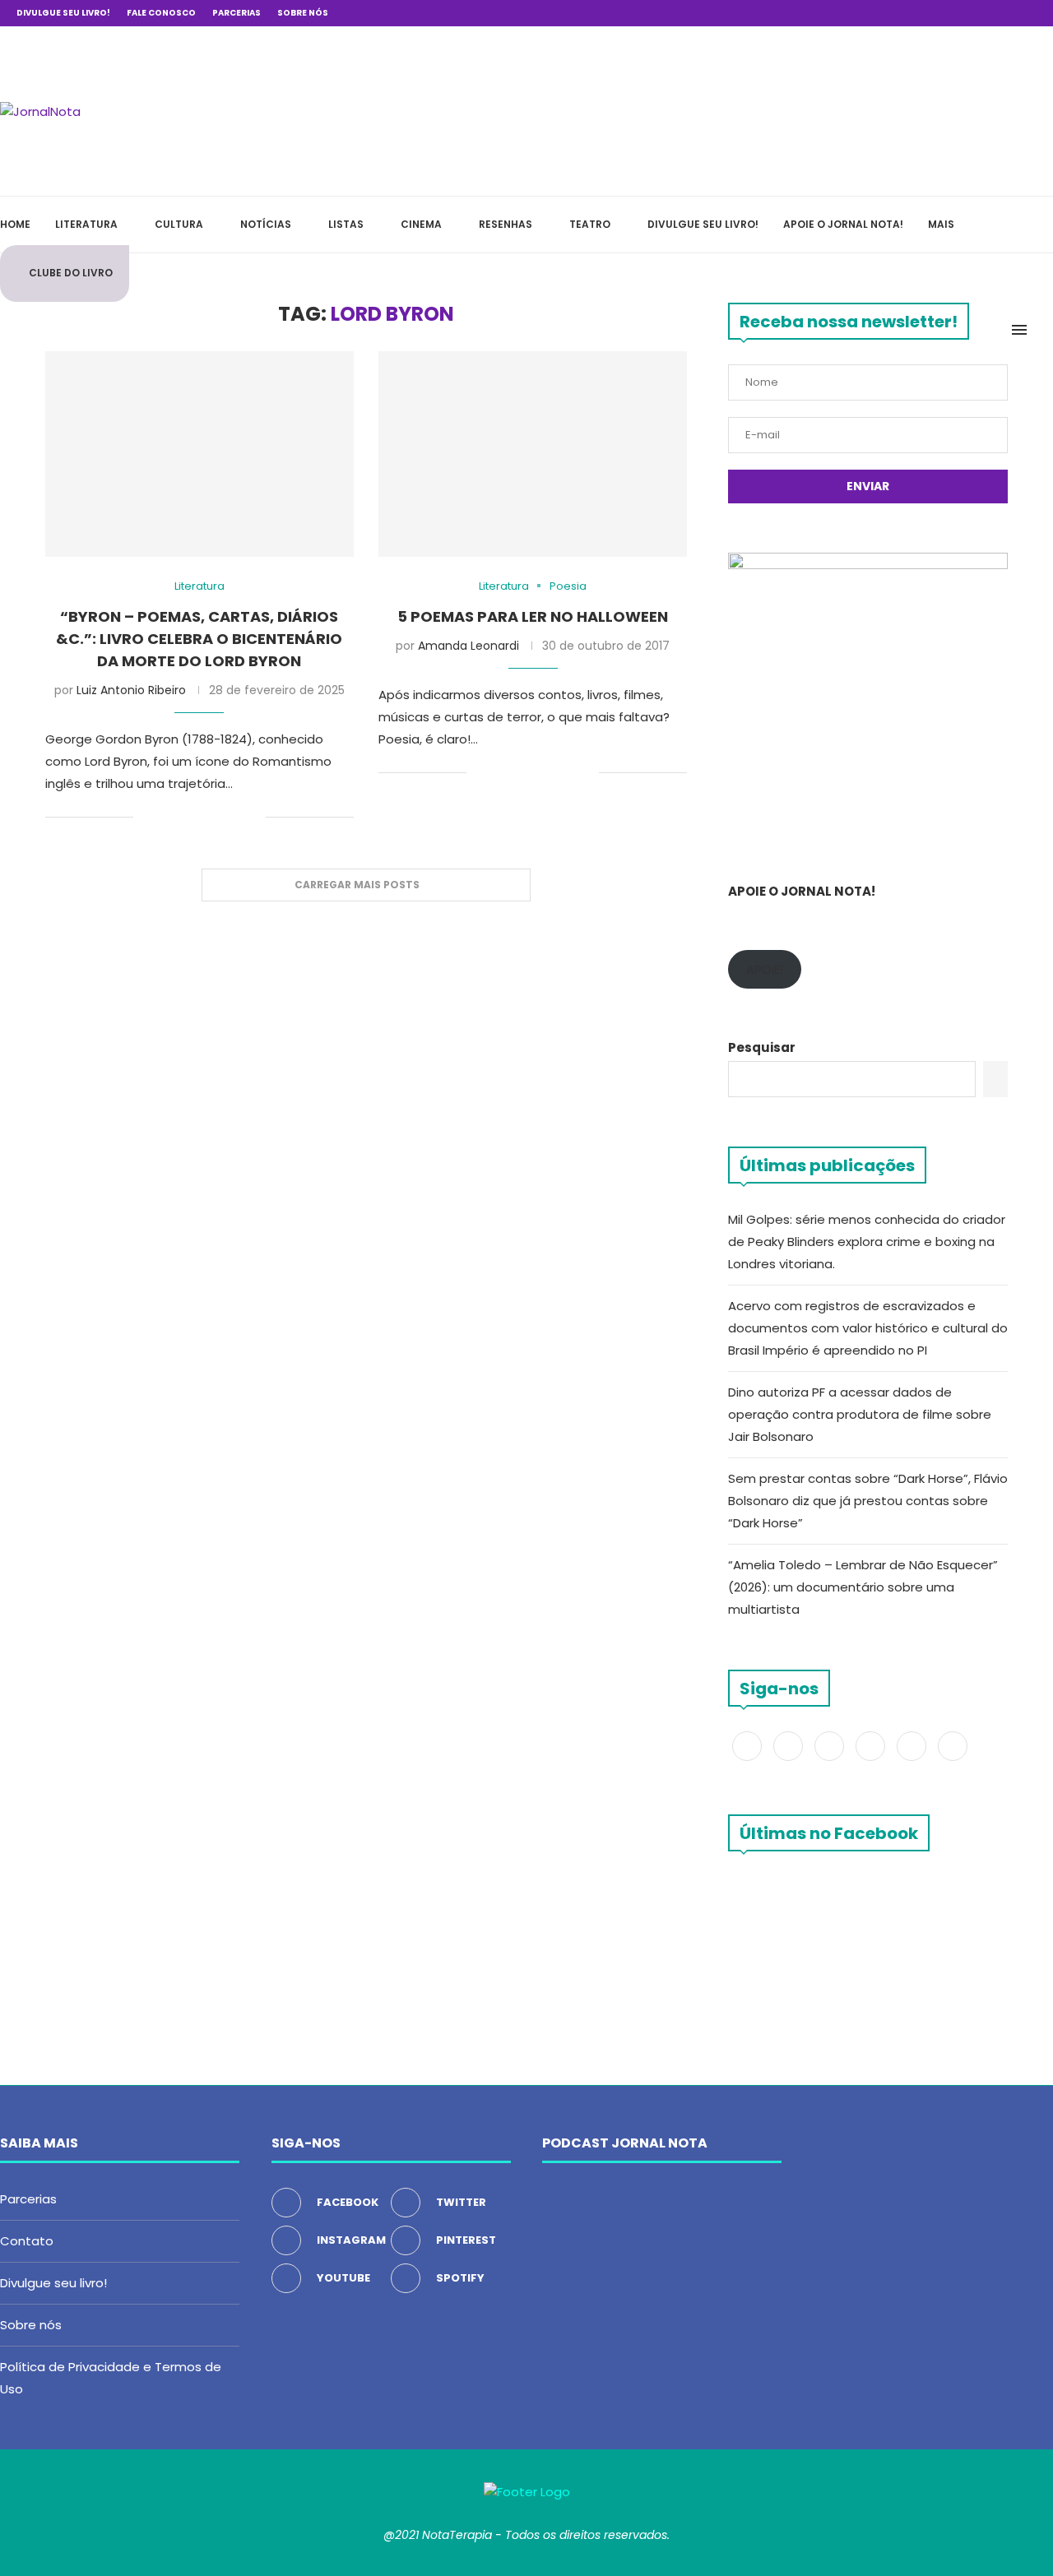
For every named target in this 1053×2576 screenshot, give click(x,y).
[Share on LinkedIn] (218, 818)
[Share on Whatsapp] (236, 818)
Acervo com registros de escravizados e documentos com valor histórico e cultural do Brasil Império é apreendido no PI (868, 1328)
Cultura (179, 224)
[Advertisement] (806, 109)
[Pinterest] (976, 13)
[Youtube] (995, 13)
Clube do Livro (71, 273)
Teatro (590, 224)
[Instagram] (957, 13)
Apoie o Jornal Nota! (843, 224)
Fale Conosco (161, 13)
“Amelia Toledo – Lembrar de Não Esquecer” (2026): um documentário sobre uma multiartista (863, 1587)
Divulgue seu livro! (63, 13)
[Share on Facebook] (167, 818)
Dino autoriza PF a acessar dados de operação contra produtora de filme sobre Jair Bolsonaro (860, 1414)
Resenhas (506, 224)
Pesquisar (762, 1047)
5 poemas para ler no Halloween (533, 616)
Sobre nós (303, 13)
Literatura (86, 224)
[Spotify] (1014, 13)
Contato (27, 2241)
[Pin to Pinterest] (201, 818)
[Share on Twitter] (184, 818)
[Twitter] (938, 13)
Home (15, 224)
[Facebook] (919, 13)
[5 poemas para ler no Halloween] (533, 454)
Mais (941, 224)
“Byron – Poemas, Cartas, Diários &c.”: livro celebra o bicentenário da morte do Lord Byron (199, 639)
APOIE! (765, 969)
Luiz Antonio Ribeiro (131, 690)
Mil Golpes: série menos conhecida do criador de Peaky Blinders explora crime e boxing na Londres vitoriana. (867, 1242)
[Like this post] (146, 818)
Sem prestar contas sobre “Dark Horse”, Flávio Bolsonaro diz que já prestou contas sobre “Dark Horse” (868, 1501)
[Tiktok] (1032, 13)
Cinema (421, 224)
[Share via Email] (253, 818)
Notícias (266, 224)
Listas (346, 224)
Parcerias (237, 13)
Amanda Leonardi (469, 646)
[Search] (1045, 330)
